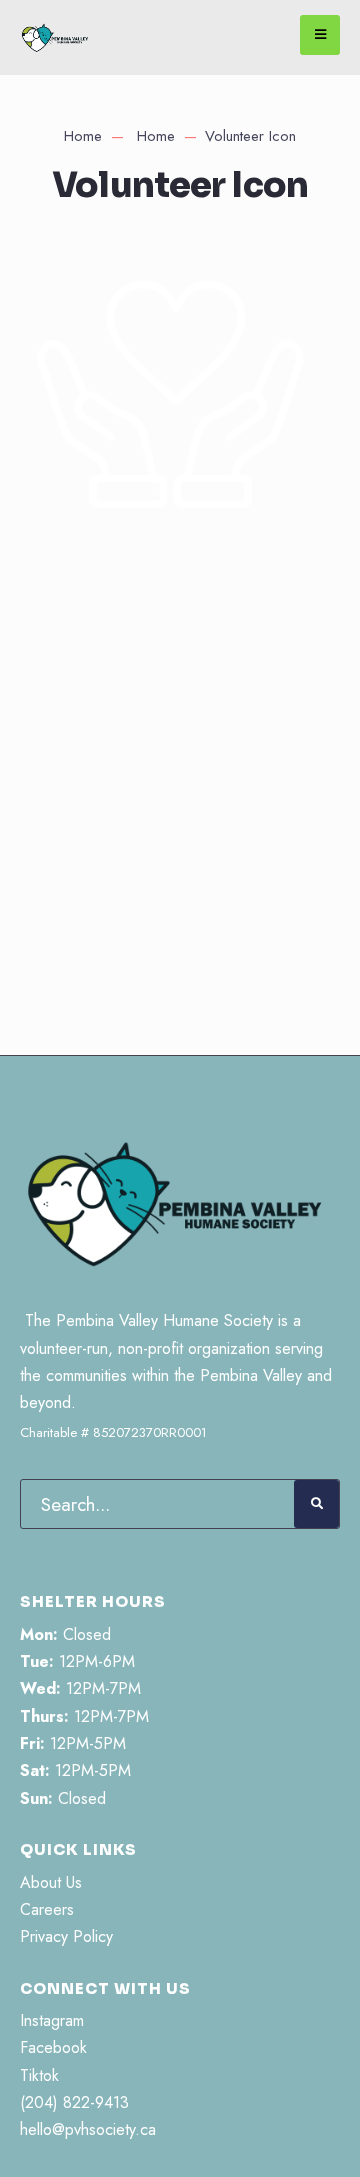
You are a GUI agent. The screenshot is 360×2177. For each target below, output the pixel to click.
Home (83, 136)
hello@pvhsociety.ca (88, 2129)
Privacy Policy (66, 1936)
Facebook (53, 2047)
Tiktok (39, 2075)
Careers (47, 1909)
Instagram (52, 2020)
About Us (51, 1882)
